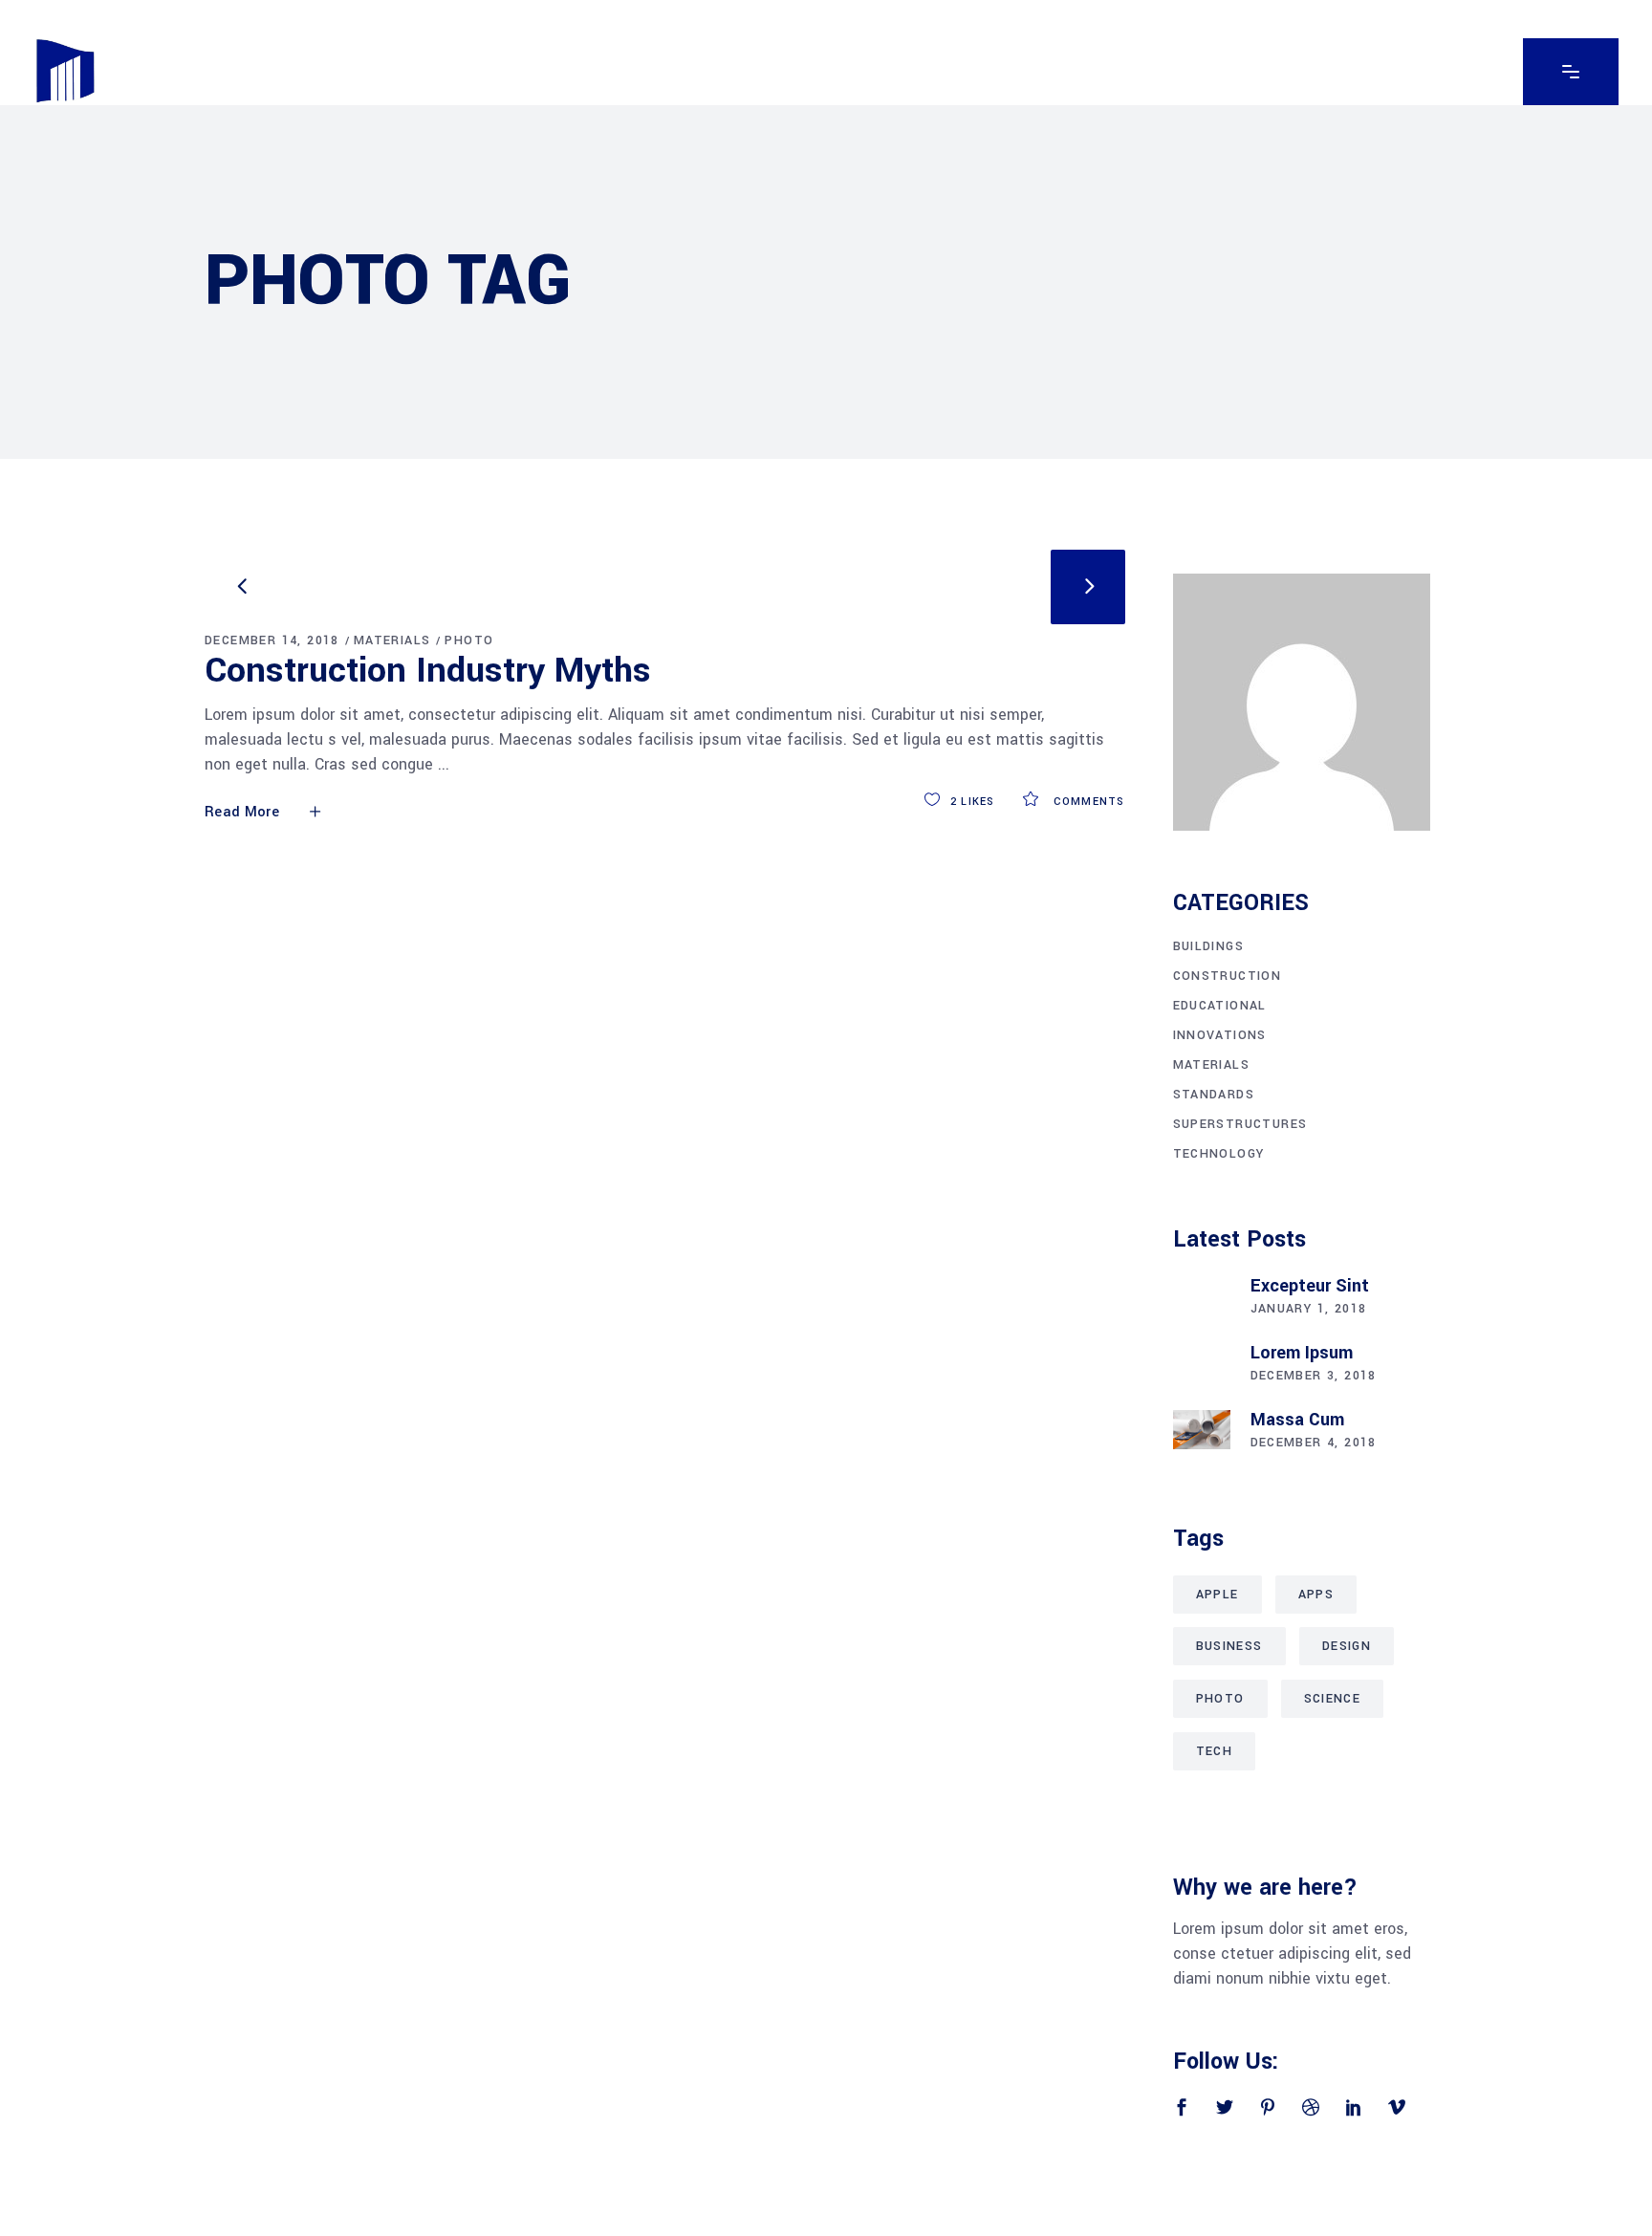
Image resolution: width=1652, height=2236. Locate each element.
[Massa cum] (1202, 1430)
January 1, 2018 (1309, 1309)
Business (1229, 1646)
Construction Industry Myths (428, 670)
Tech (1215, 1751)
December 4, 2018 (1314, 1443)
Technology (1219, 1154)
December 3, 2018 (1314, 1376)
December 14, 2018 (272, 640)
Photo (469, 640)
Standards (1214, 1095)
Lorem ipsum (1302, 1353)
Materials (392, 640)
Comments (1087, 802)
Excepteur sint (1310, 1286)
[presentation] (242, 587)
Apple (1217, 1595)
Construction (1228, 976)
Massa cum (1297, 1420)
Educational (1220, 1006)
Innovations (1220, 1035)
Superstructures (1240, 1124)
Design (1347, 1646)
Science (1333, 1699)
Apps (1316, 1595)
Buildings (1209, 946)
